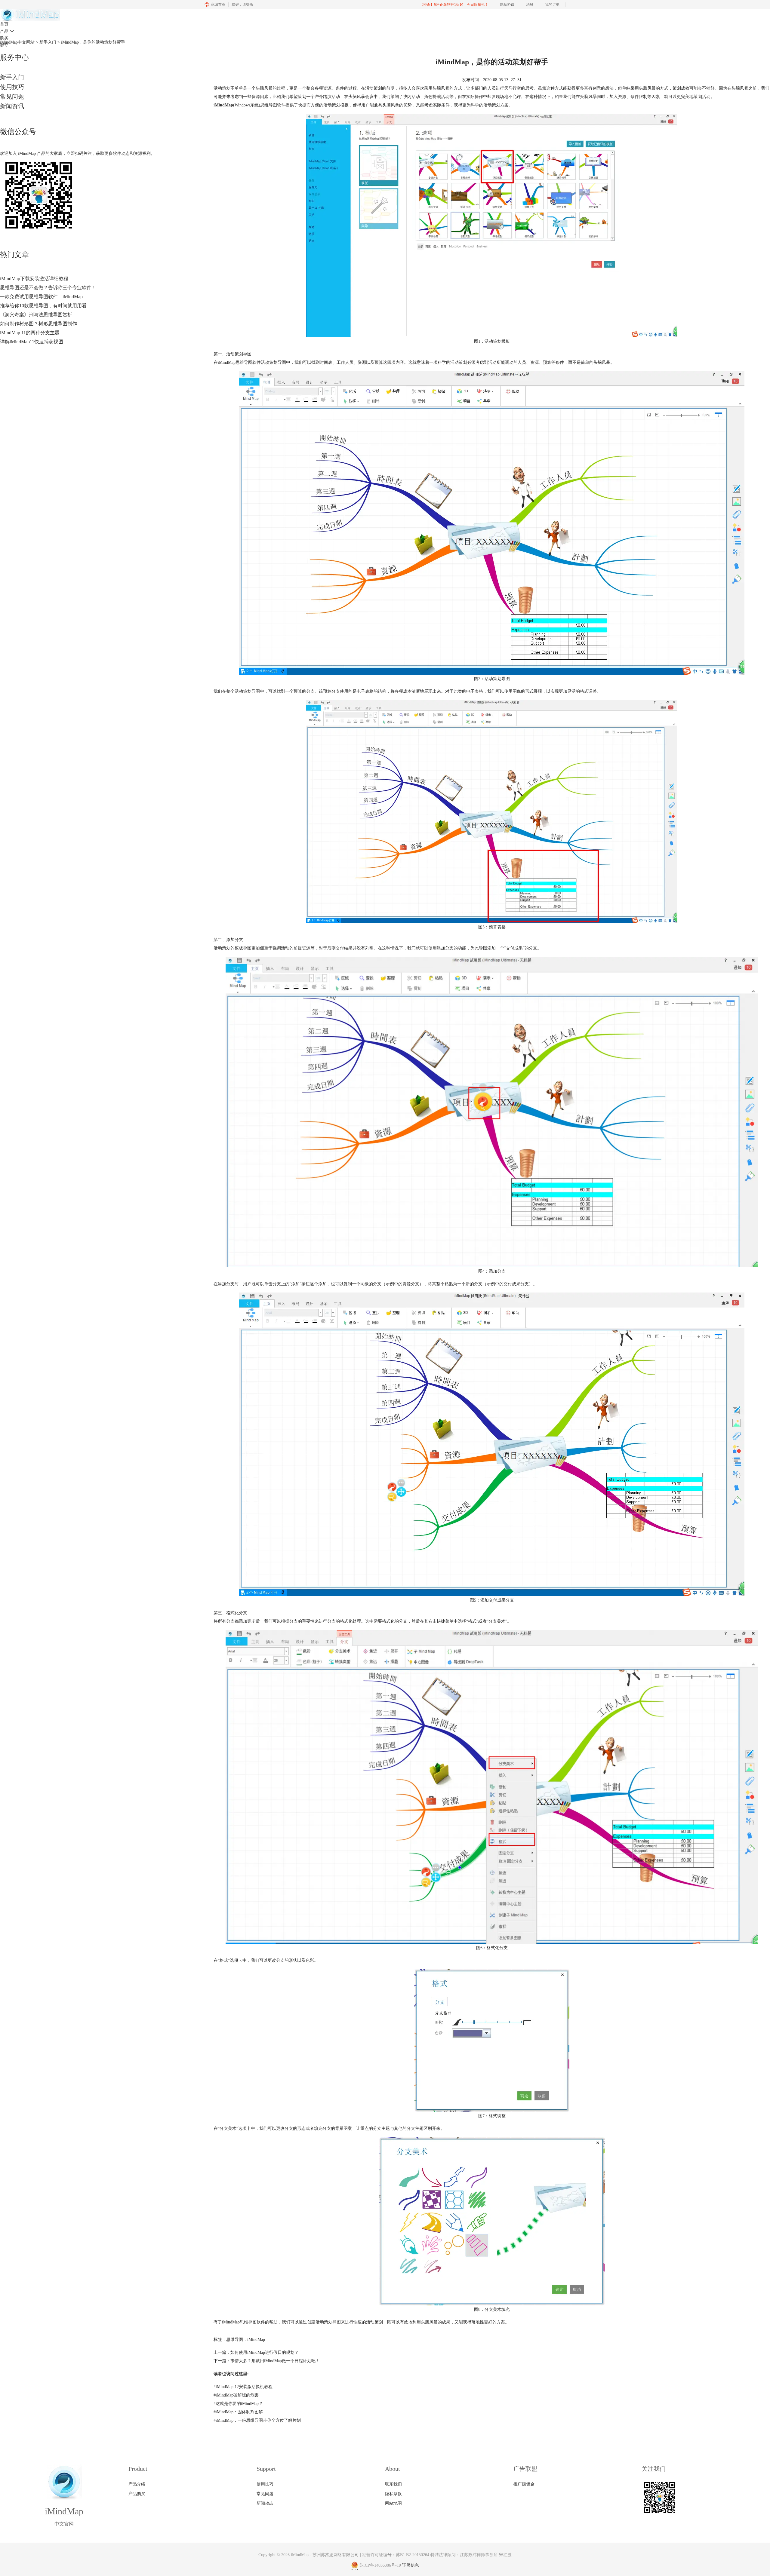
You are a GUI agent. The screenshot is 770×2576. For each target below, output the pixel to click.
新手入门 (12, 77)
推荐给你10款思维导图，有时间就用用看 (43, 306)
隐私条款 (393, 2494)
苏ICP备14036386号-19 (380, 2565)
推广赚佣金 (524, 2484)
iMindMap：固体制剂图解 (238, 2412)
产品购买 (137, 2494)
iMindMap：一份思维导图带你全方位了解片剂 (257, 2420)
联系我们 (393, 2484)
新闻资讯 (12, 106)
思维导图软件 (252, 2322)
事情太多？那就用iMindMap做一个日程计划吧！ (275, 2361)
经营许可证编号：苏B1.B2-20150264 (396, 2555)
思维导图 (244, 362)
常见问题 (12, 97)
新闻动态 (265, 2503)
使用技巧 (12, 87)
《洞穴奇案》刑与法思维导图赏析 (36, 315)
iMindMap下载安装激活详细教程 (34, 279)
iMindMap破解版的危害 (236, 2395)
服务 (4, 45)
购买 (4, 38)
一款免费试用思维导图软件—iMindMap (41, 297)
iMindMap (256, 2340)
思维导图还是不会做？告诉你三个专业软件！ (48, 288)
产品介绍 (137, 2484)
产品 (7, 31)
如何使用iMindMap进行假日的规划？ (265, 2352)
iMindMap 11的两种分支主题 (30, 333)
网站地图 (393, 2503)
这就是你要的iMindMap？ (238, 2404)
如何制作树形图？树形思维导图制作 (38, 324)
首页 (4, 24)
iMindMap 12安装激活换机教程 (243, 2387)
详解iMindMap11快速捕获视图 (32, 342)
